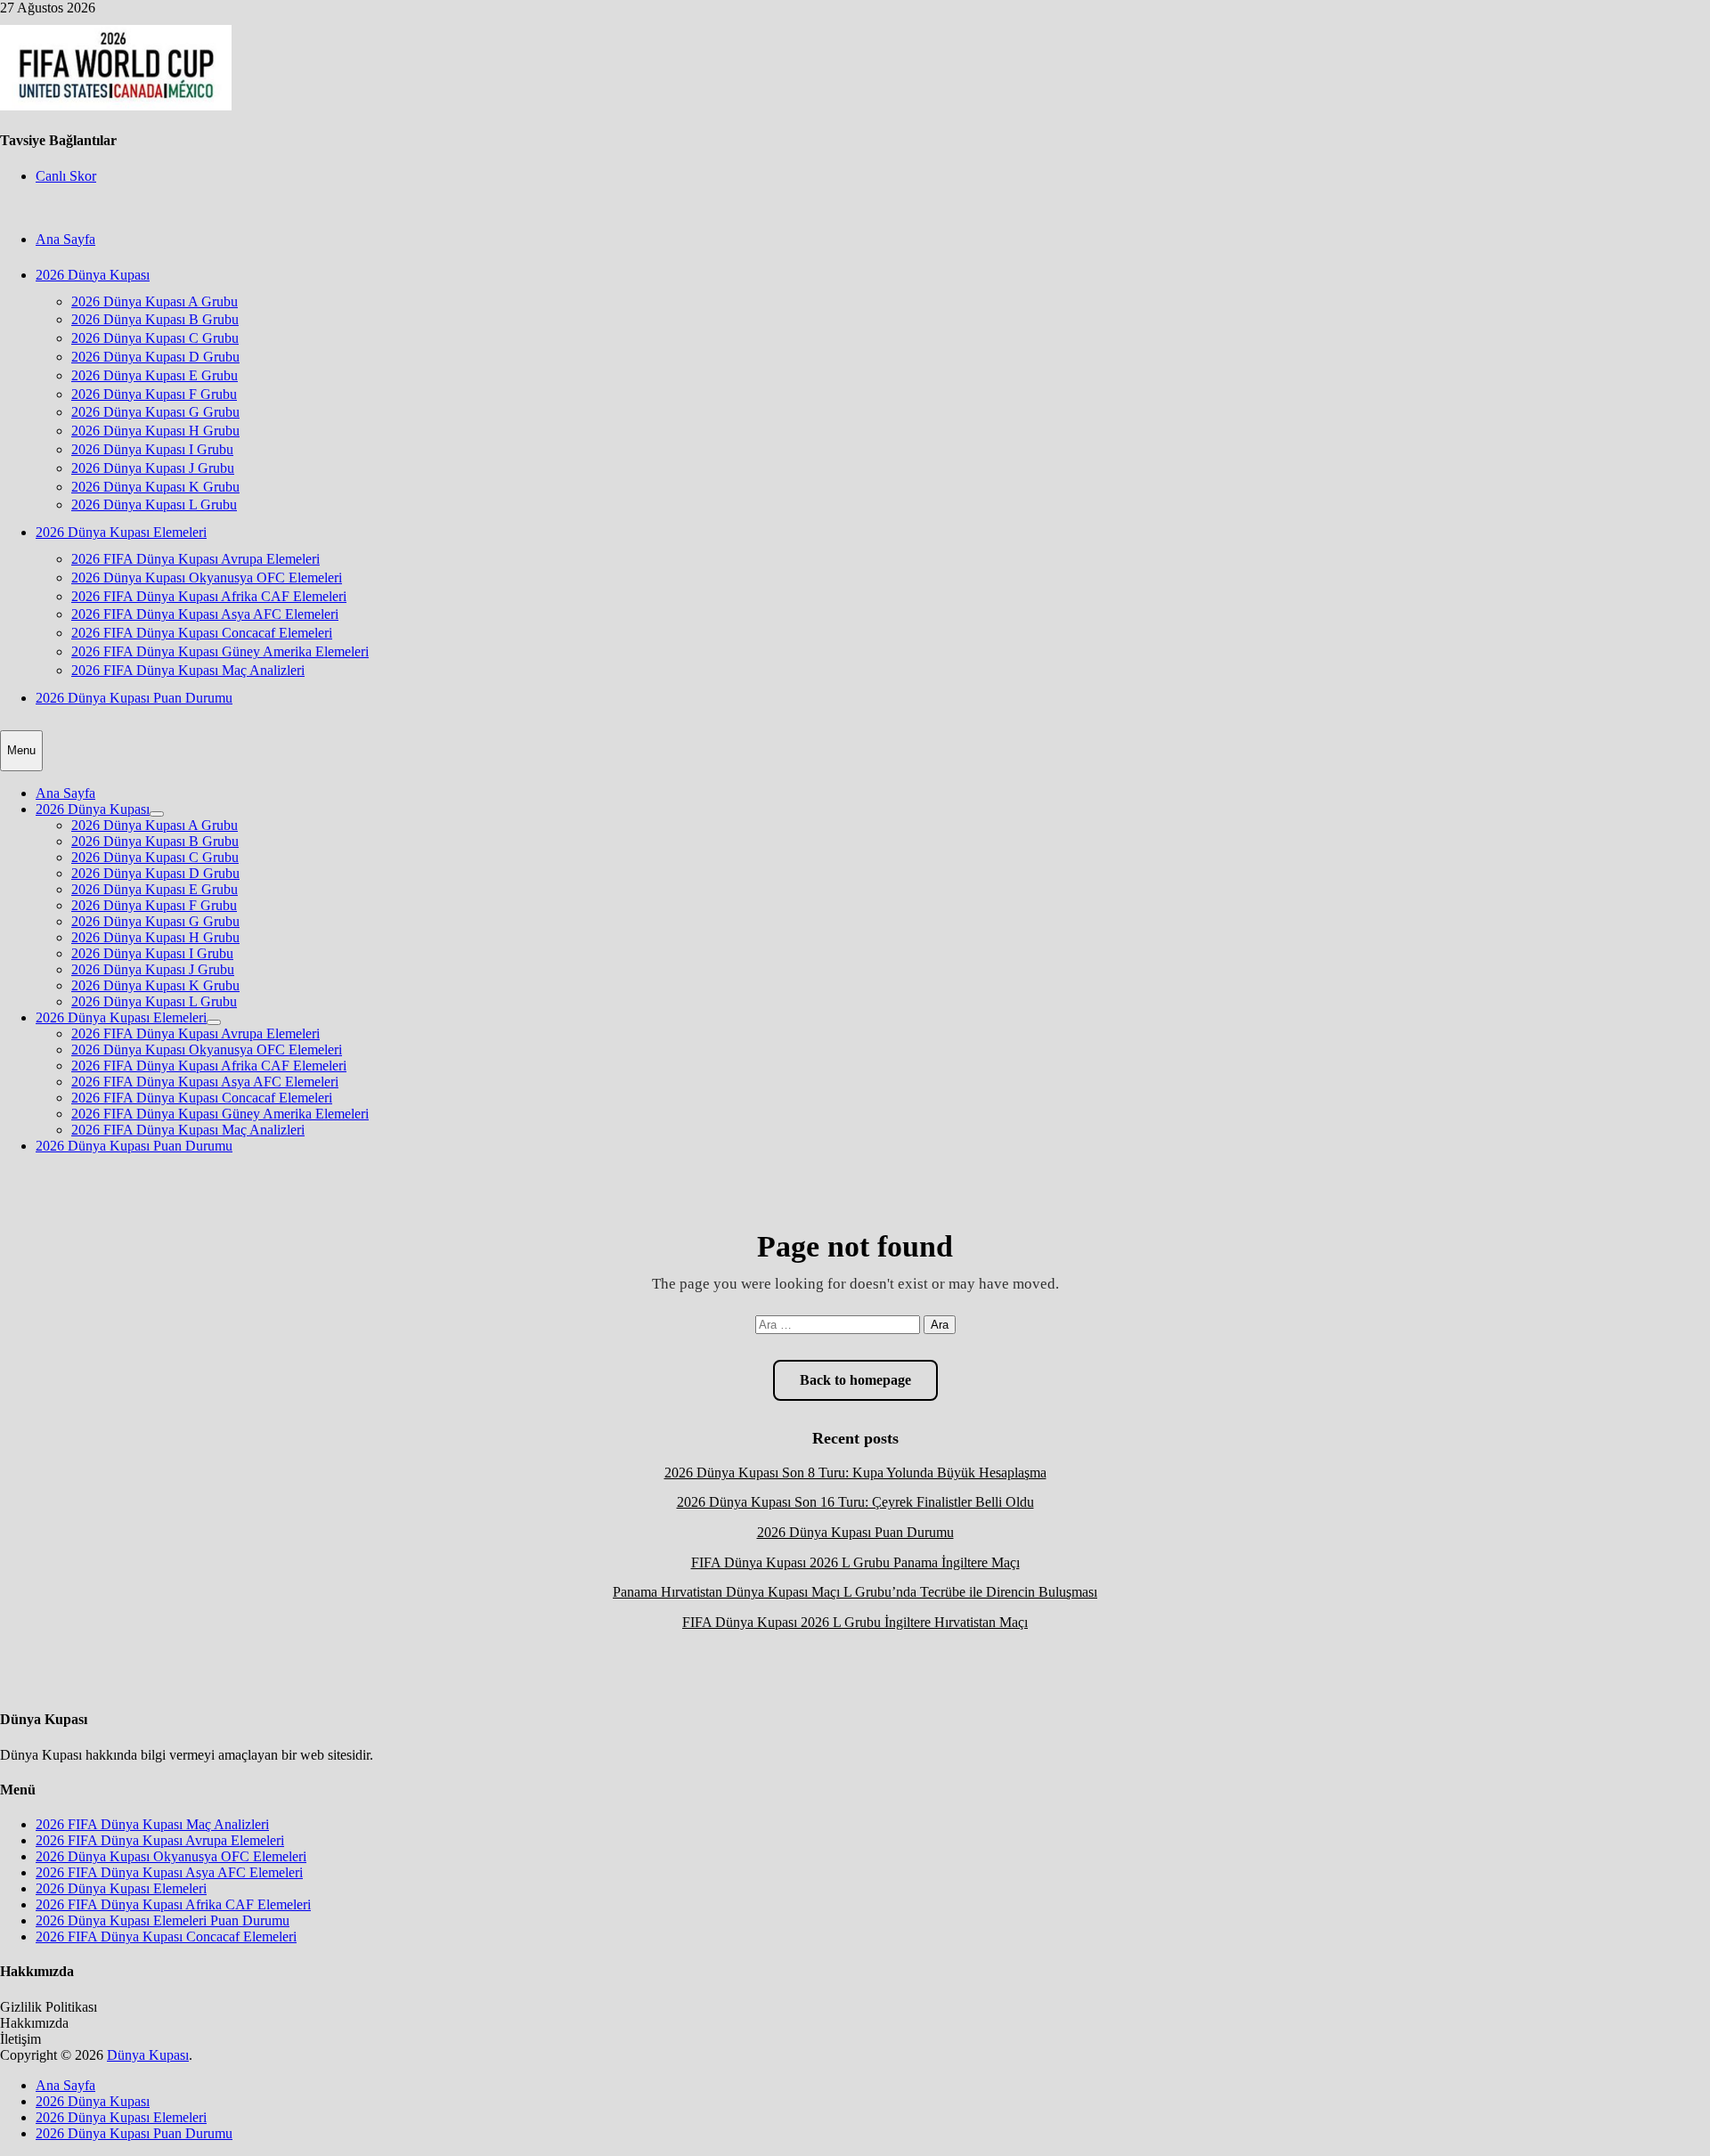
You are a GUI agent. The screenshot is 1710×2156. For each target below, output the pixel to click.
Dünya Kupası (148, 2055)
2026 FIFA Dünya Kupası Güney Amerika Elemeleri (220, 651)
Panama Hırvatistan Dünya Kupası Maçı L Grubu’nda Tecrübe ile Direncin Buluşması (855, 1592)
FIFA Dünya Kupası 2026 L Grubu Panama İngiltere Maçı (855, 1562)
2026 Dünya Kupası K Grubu (155, 487)
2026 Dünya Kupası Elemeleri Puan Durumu (163, 1920)
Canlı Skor (66, 176)
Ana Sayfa (65, 239)
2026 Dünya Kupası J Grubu (153, 468)
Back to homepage (855, 1380)
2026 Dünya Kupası (93, 275)
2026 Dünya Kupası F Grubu (154, 394)
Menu (21, 750)
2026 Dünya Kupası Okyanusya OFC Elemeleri (207, 578)
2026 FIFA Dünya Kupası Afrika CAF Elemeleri (209, 596)
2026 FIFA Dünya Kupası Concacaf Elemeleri (202, 633)
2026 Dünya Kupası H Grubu (155, 431)
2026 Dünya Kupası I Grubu (152, 449)
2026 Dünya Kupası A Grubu (155, 301)
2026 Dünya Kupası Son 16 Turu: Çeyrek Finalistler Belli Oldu (855, 1502)
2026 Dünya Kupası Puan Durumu (134, 698)
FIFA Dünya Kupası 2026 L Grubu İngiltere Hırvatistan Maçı (855, 1622)
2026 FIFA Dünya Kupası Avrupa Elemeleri (195, 559)
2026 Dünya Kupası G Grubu (155, 412)
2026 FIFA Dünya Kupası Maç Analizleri (188, 670)
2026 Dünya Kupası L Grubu (154, 504)
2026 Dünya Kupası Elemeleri (121, 532)
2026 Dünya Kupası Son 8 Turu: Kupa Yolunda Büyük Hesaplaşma (855, 1473)
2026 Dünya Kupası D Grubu (155, 357)
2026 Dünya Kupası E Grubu (155, 375)
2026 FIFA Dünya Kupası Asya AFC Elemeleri (205, 614)
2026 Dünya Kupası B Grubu (155, 319)
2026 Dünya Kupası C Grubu (155, 338)
